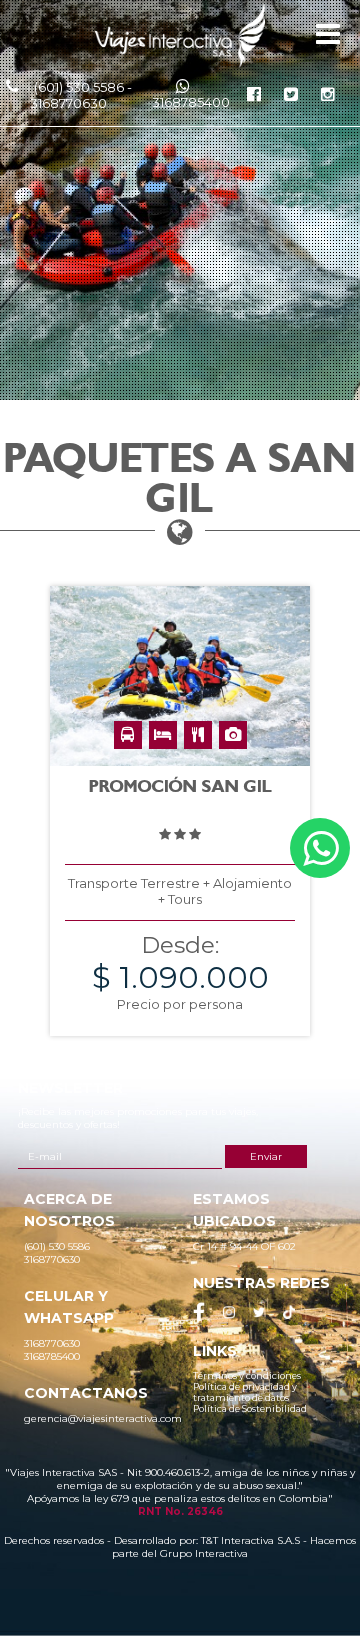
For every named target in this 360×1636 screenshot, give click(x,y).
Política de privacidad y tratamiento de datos (245, 1392)
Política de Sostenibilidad (250, 1408)
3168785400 (191, 102)
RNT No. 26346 (180, 1511)
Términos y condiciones (247, 1375)
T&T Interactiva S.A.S (250, 1540)
